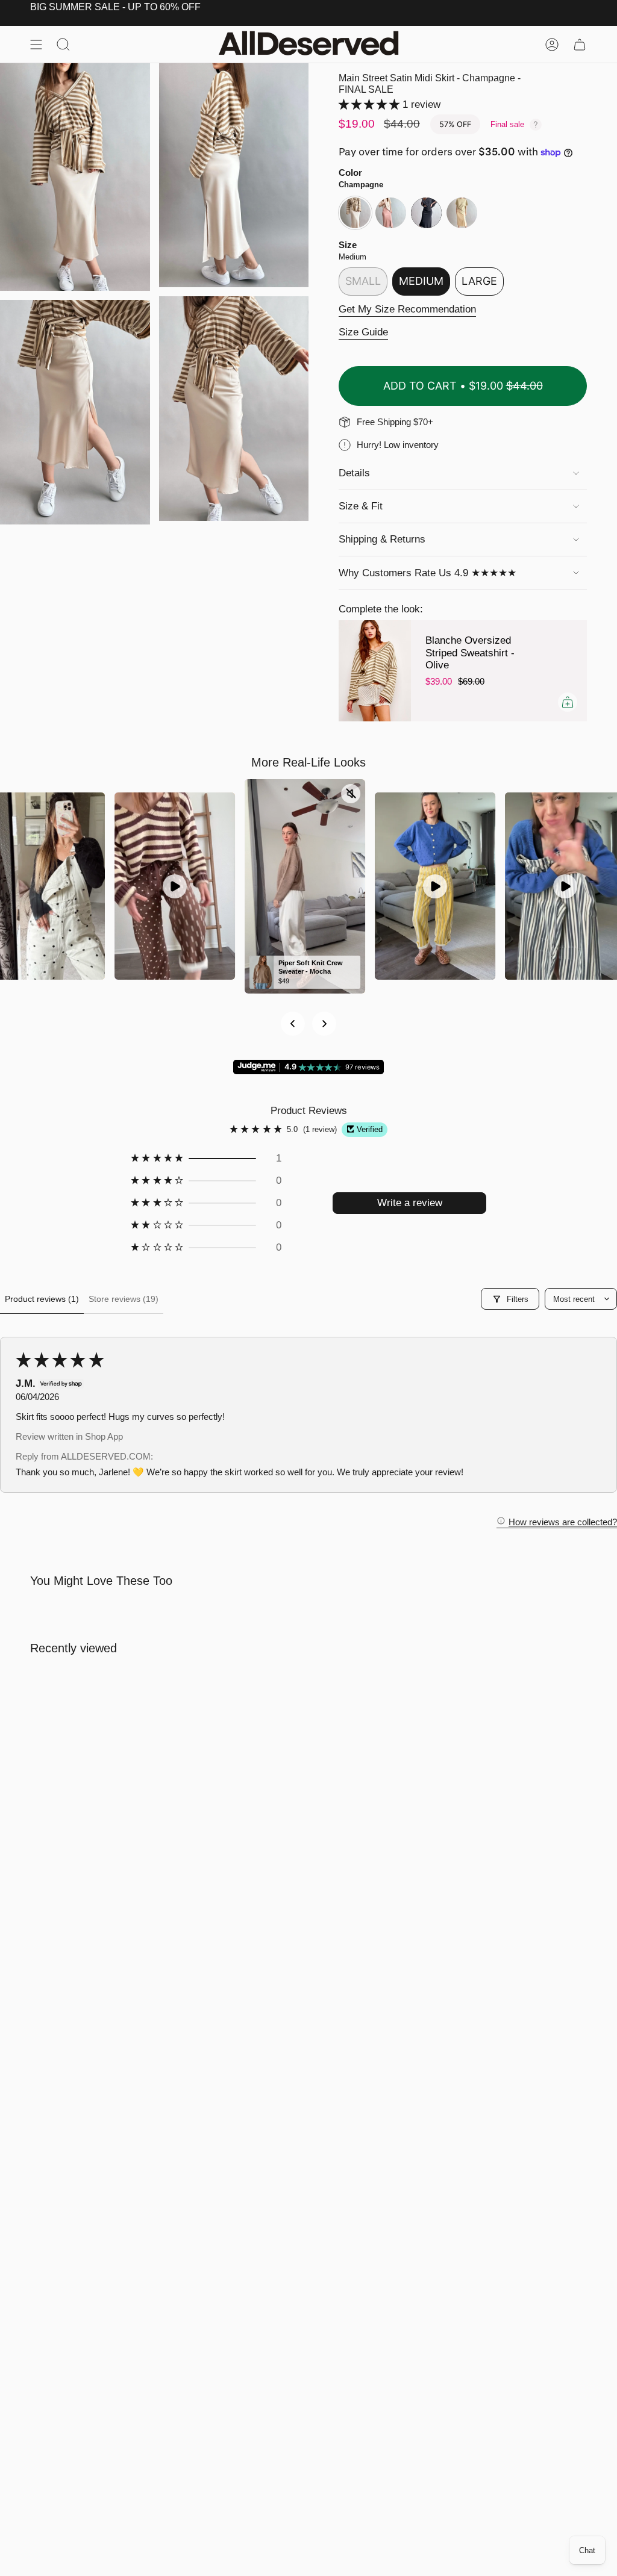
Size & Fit (361, 506)
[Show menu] (36, 44)
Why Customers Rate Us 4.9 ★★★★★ (428, 573)
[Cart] (580, 44)
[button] (371, 104)
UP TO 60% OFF (164, 7)
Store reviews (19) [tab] (124, 1299)
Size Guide (363, 332)
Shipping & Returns (382, 539)
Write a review (410, 1203)
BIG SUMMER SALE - (78, 7)
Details (354, 473)
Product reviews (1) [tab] (42, 1299)
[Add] (568, 702)
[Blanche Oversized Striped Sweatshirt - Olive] (375, 671)
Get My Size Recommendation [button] (407, 309)
